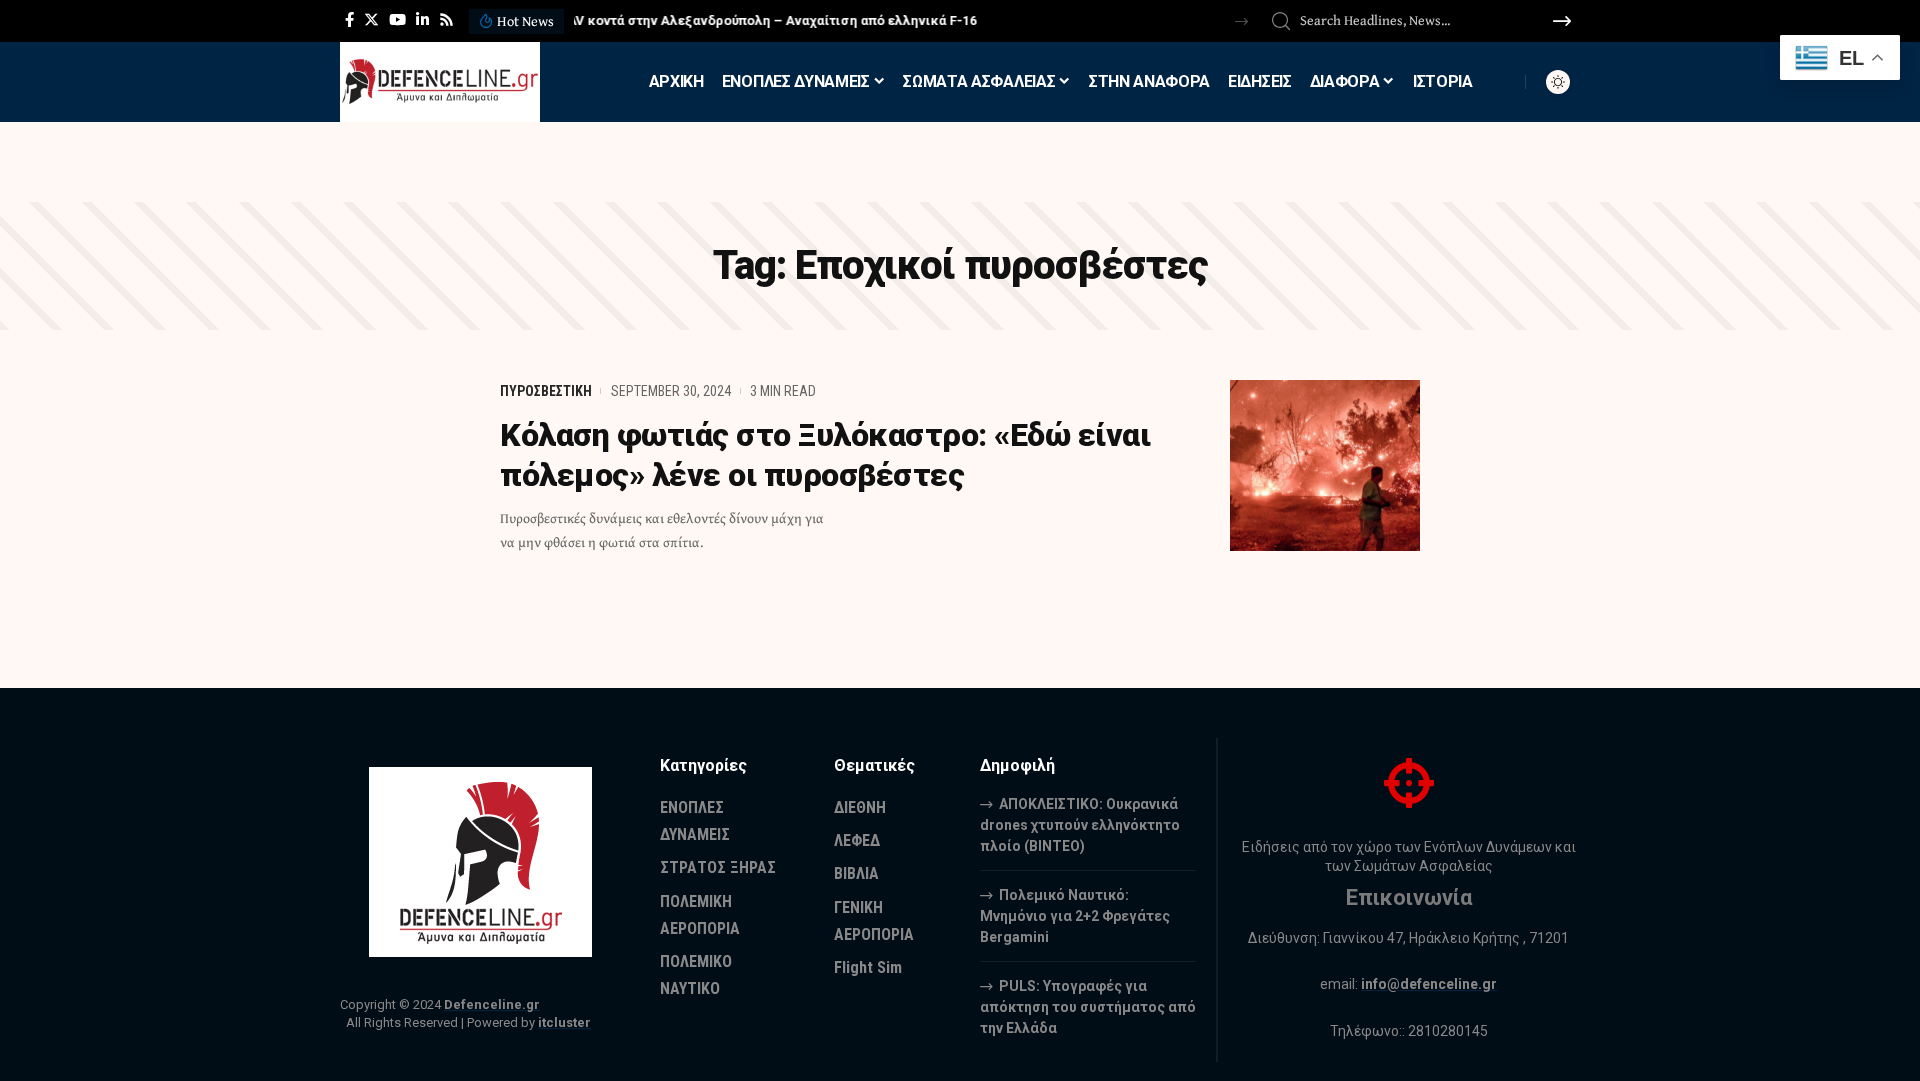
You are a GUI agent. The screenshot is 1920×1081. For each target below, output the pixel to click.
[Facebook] (349, 20)
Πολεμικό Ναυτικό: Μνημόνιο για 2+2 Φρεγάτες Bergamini (1075, 916)
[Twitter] (371, 20)
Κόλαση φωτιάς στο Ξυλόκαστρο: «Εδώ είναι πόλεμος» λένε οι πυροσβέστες (825, 455)
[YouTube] (397, 20)
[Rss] (446, 20)
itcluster (564, 1022)
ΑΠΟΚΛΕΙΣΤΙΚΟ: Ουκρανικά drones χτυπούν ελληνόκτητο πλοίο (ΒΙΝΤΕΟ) (1080, 825)
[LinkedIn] (422, 20)
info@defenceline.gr (1429, 984)
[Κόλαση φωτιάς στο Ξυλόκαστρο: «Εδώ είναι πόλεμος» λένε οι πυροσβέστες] (1325, 465)
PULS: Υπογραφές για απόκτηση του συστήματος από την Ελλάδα (1088, 1007)
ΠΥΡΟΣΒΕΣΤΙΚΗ (546, 391)
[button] (1241, 21)
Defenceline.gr (492, 1004)
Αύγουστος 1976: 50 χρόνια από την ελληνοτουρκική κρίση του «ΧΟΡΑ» (794, 20)
